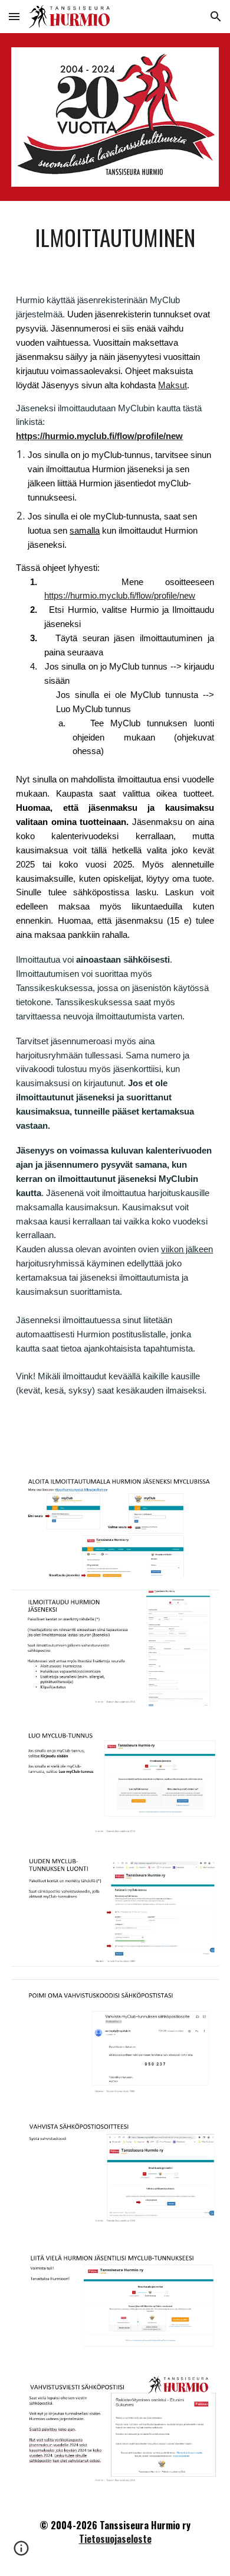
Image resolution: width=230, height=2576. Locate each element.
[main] (115, 238)
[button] (14, 16)
